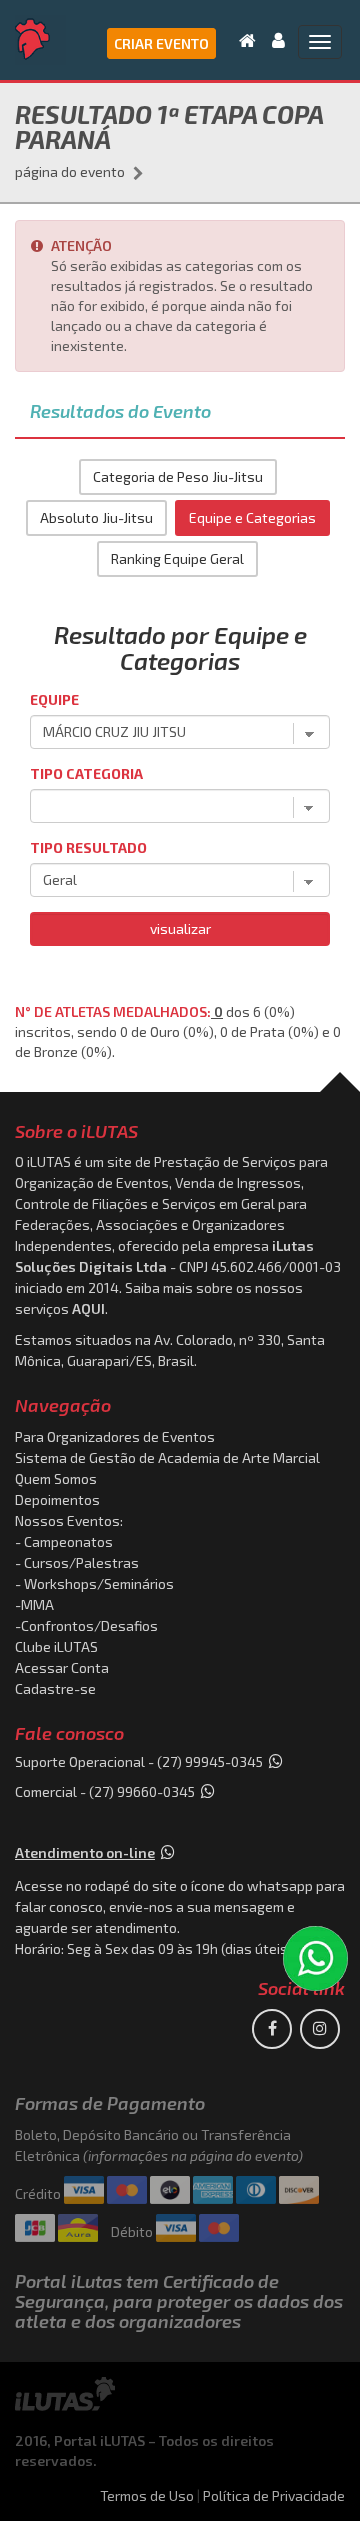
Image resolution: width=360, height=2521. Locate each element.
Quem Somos (56, 1478)
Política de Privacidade (274, 2495)
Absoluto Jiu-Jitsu (96, 517)
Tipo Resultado (88, 847)
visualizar (180, 928)
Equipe (54, 699)
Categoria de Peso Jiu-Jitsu (178, 476)
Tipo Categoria (86, 773)
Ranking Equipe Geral (177, 558)
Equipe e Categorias (252, 517)
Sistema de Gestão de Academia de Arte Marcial (167, 1457)
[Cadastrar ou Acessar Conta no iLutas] (272, 40)
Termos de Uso (147, 2495)
